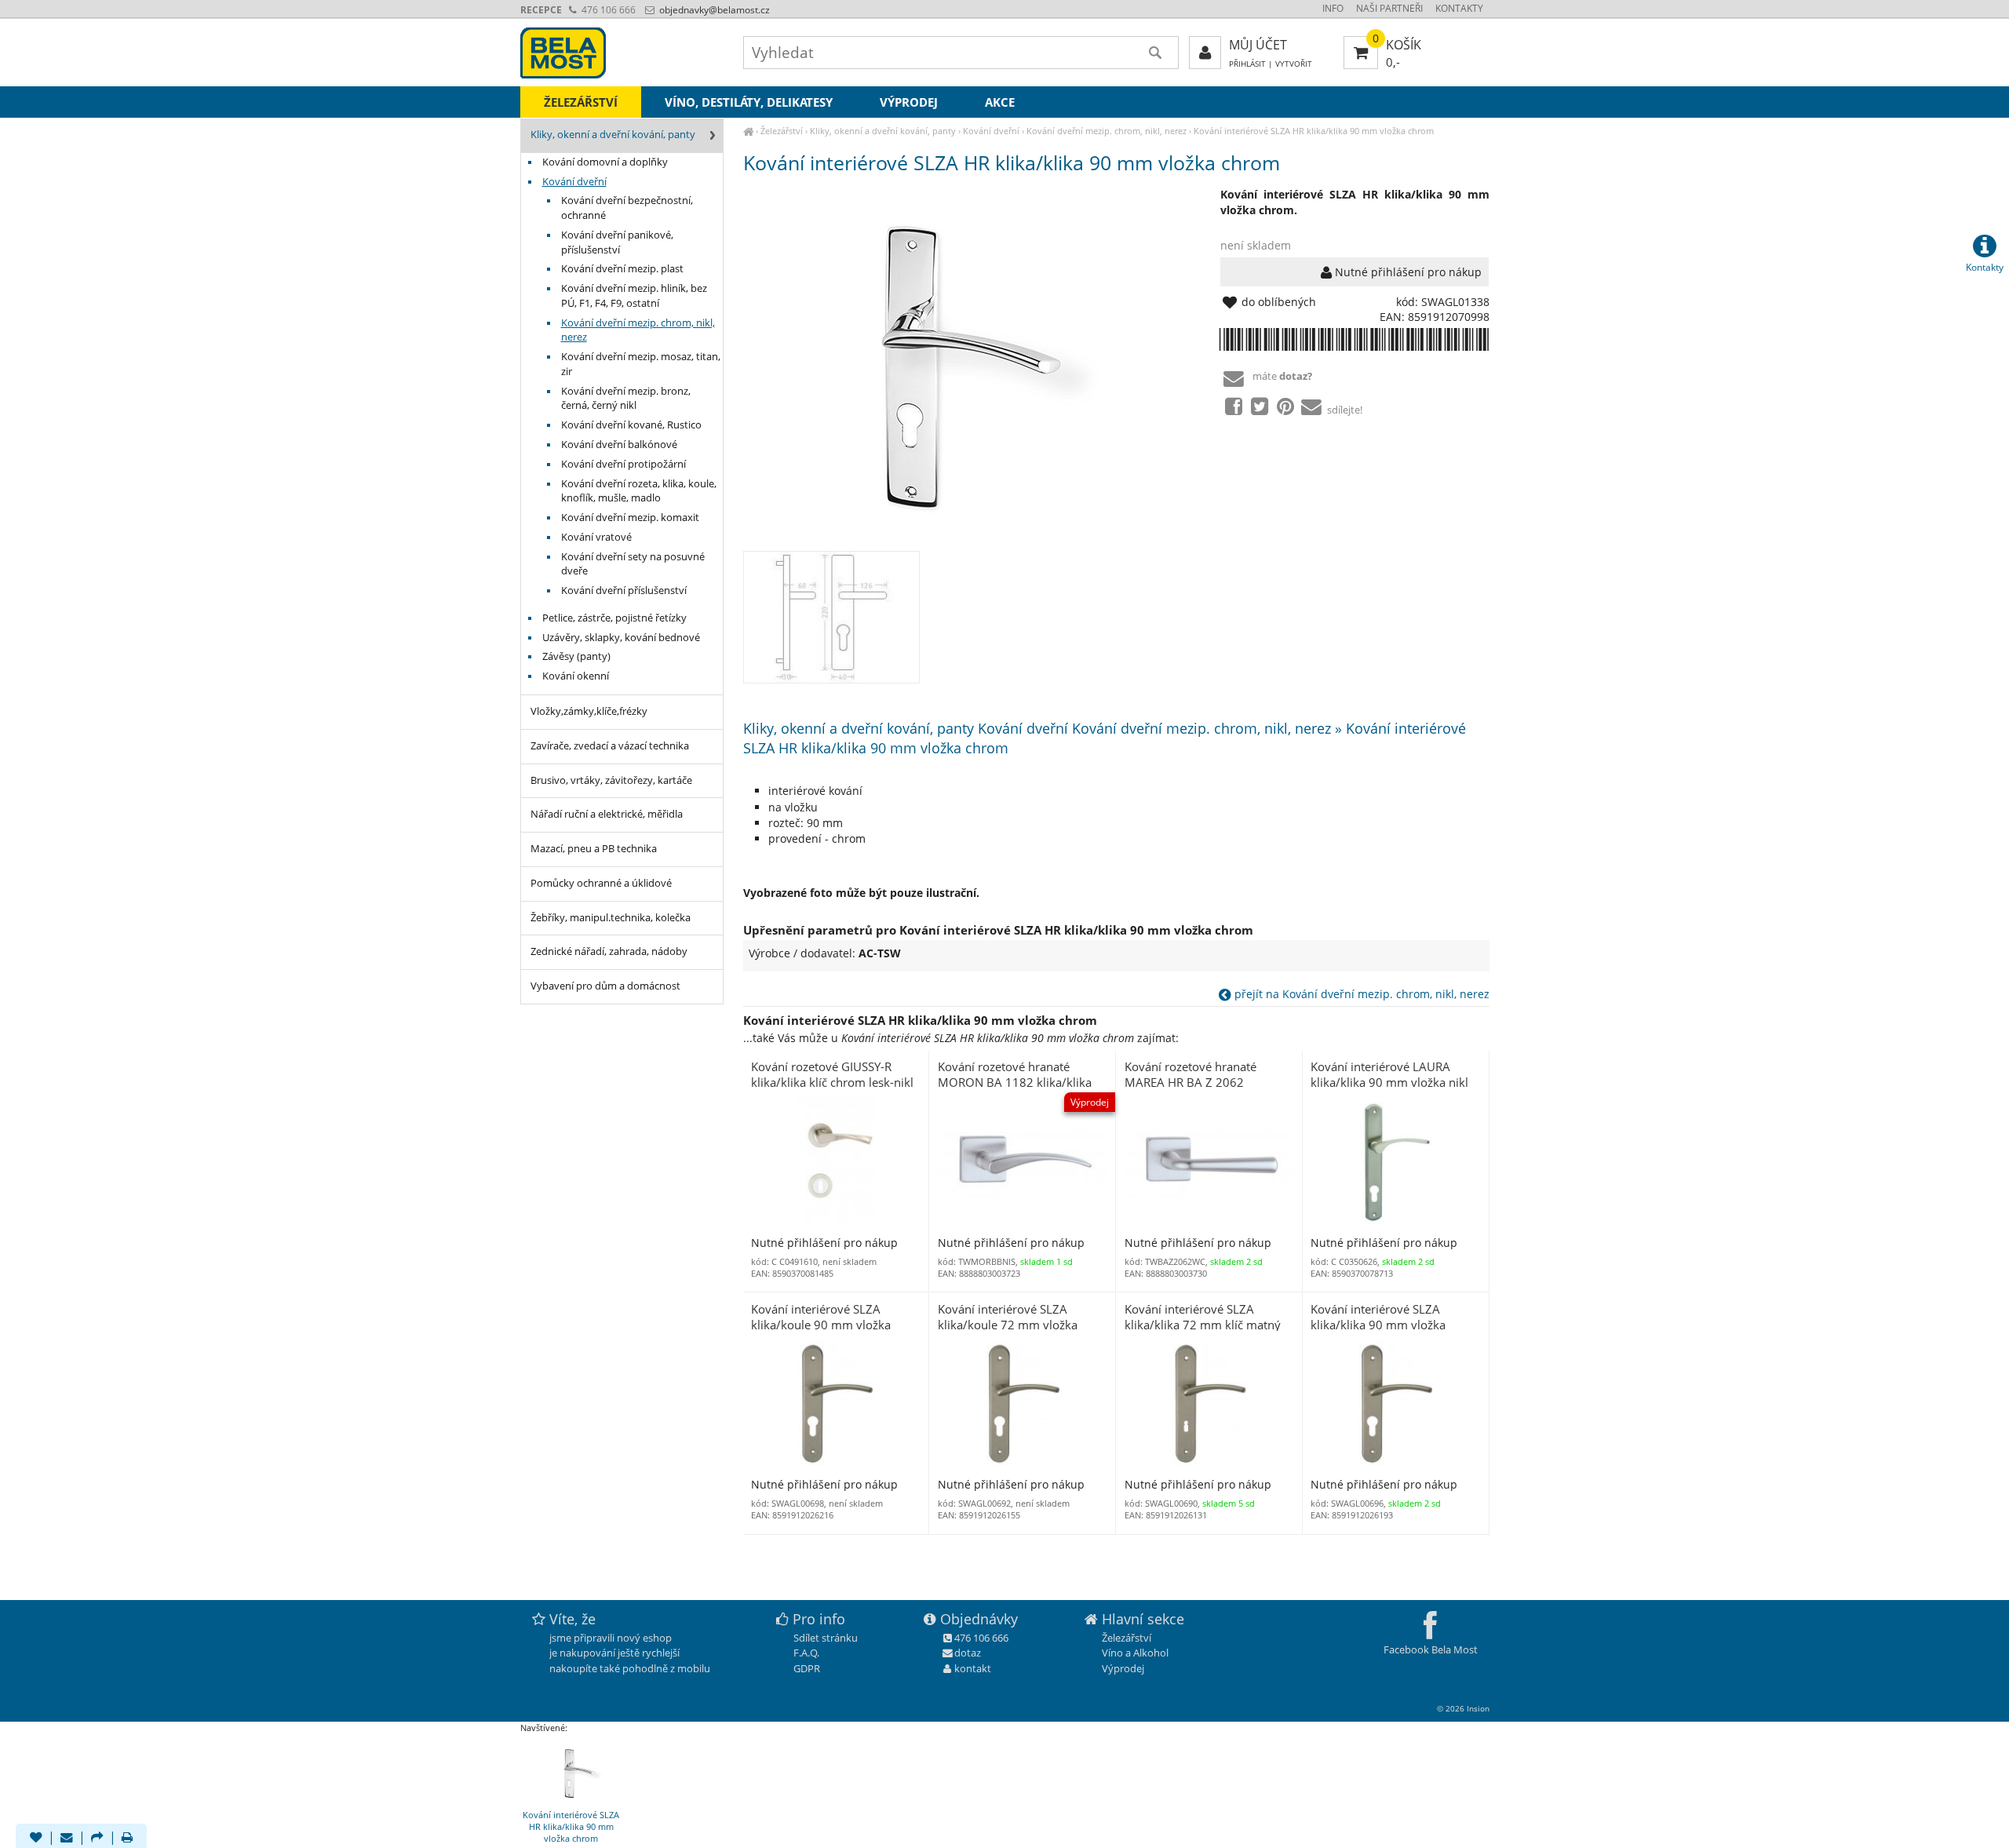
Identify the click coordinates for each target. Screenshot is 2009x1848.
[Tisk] (127, 1839)
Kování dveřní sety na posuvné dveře (633, 564)
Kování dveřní (991, 131)
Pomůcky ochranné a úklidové (601, 883)
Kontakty (1459, 8)
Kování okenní (576, 676)
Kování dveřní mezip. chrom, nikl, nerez (1107, 131)
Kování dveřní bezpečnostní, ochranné (627, 208)
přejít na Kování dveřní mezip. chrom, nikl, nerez (1360, 994)
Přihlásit (1247, 64)
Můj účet (1258, 45)
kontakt (973, 1668)
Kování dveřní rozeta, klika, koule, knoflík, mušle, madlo (639, 491)
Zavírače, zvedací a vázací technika (610, 746)
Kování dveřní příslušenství (624, 590)
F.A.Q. (806, 1653)
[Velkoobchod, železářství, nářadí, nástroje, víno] (748, 131)
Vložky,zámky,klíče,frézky (589, 711)
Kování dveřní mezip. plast (622, 269)
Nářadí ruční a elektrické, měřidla (607, 814)
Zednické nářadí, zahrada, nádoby (609, 951)
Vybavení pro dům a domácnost (605, 986)
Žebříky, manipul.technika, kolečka (611, 918)
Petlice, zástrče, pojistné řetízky (614, 618)
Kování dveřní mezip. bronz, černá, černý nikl (626, 399)
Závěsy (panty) (576, 656)
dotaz (968, 1653)
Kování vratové (596, 537)
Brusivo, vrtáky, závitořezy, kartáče (611, 780)
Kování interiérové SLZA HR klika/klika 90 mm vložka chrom (1314, 131)
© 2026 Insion (1463, 1708)
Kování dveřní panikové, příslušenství (617, 242)
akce (1000, 102)
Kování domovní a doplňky (605, 162)
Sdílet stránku (826, 1638)
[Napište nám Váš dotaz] (67, 1839)
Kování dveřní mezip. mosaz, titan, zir (641, 364)
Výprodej (909, 102)
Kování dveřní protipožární (623, 464)
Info (1333, 8)
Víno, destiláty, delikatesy (749, 102)
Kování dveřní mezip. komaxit (630, 518)
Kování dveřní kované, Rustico (631, 425)
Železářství (782, 131)
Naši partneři (1389, 8)
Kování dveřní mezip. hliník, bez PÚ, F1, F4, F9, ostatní (634, 296)
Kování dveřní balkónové (619, 445)
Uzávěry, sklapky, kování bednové (621, 638)
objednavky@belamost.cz (713, 10)
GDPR (807, 1668)
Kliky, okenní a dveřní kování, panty (883, 131)
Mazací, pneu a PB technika (594, 849)
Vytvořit (1294, 64)
